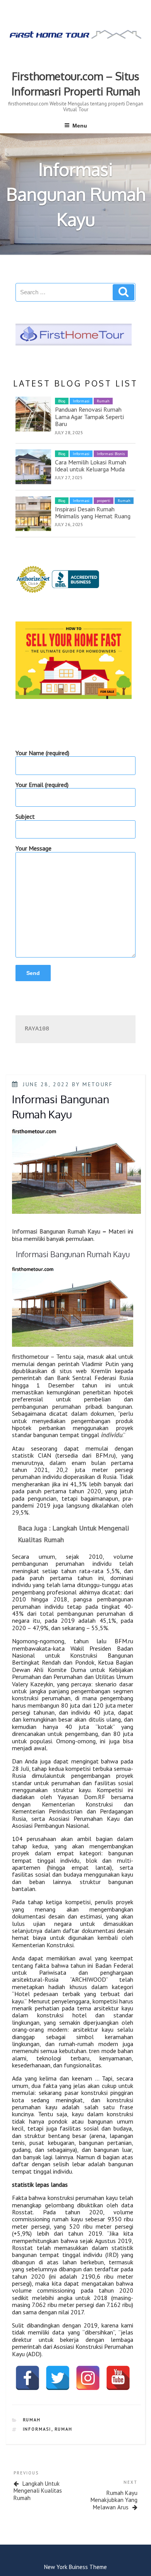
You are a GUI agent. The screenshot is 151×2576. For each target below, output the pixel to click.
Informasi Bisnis (111, 454)
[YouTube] (118, 2378)
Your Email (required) (42, 785)
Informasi (81, 401)
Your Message (33, 848)
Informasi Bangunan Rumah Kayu (56, 1231)
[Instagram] (88, 2378)
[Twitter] (58, 2378)
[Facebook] (27, 2378)
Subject (25, 817)
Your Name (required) (42, 753)
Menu (80, 126)
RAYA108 (37, 1029)
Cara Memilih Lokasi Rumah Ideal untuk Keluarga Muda (91, 466)
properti (104, 501)
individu (112, 1435)
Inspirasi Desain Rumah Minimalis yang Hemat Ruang (93, 512)
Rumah (103, 401)
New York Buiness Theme (75, 2567)
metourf (98, 1084)
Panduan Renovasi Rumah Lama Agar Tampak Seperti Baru (89, 417)
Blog (62, 401)
